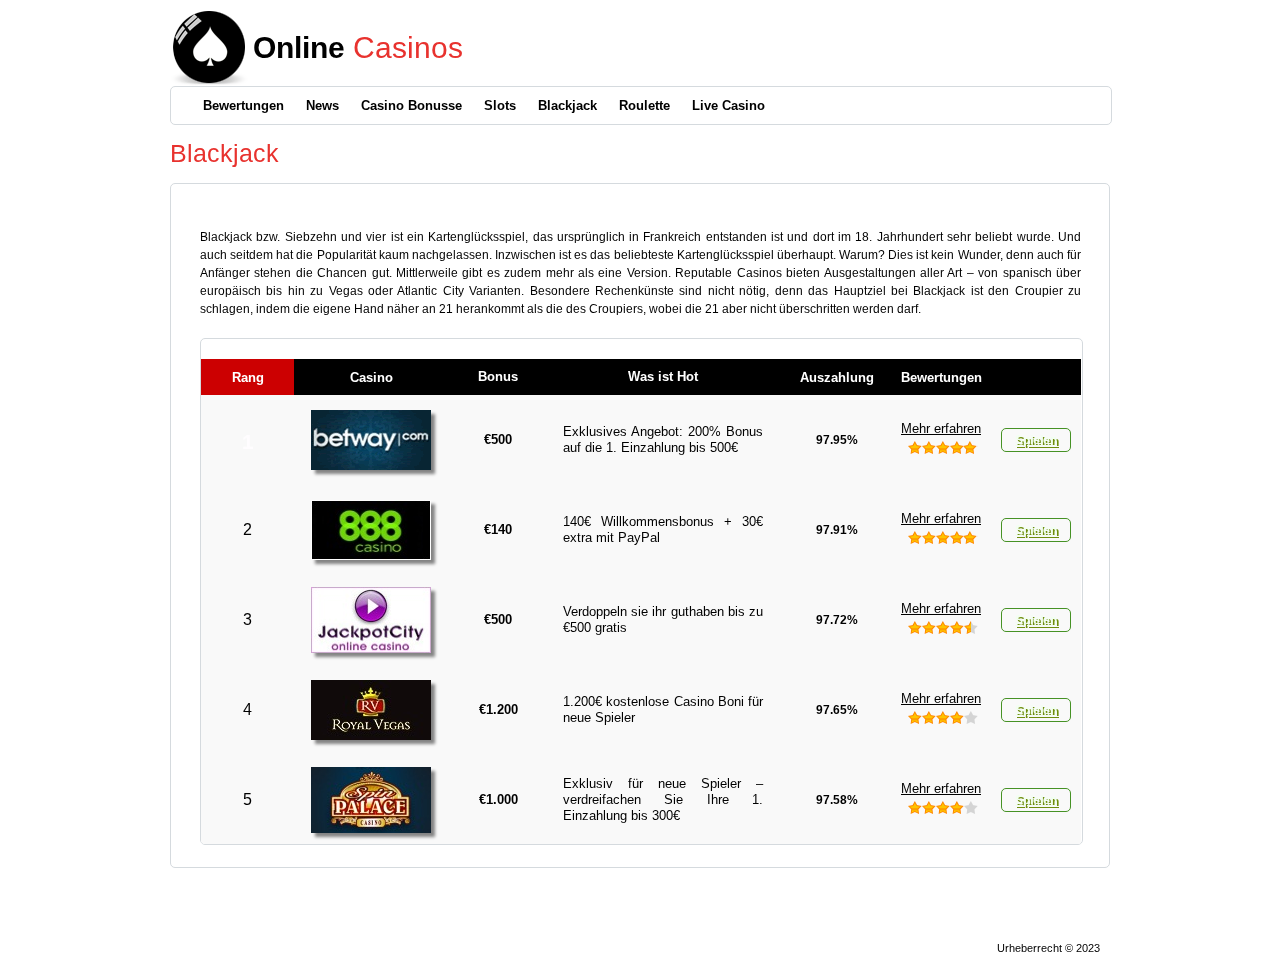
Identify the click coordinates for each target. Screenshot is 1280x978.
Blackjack (567, 105)
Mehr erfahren (941, 428)
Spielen (1036, 440)
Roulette (644, 105)
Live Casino (728, 105)
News (322, 105)
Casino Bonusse (411, 105)
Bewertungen (243, 105)
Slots (500, 105)
